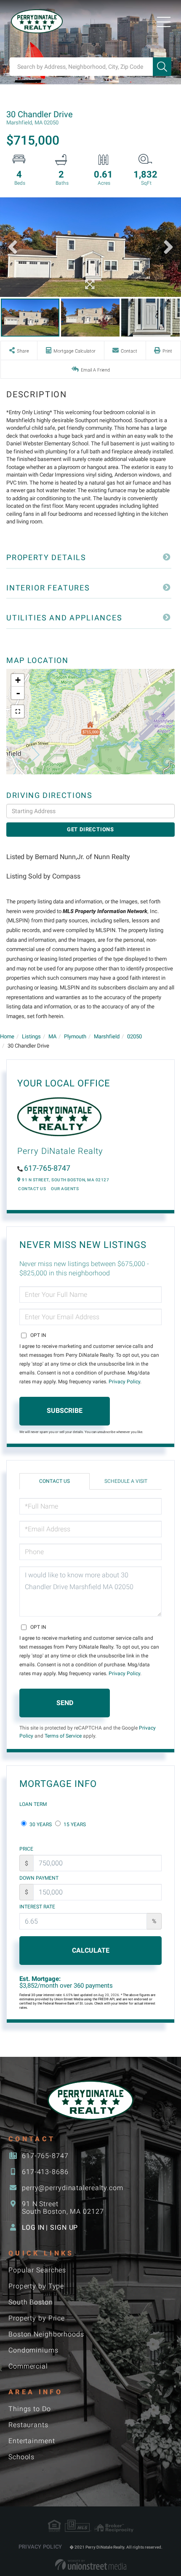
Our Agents (65, 1189)
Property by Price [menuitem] (37, 2318)
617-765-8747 (47, 1168)
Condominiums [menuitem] (33, 2350)
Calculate (91, 1950)
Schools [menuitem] (21, 2457)
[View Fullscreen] (18, 711)
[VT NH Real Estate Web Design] (91, 2565)
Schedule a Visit (126, 1481)
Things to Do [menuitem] (30, 2409)
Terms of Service (63, 1736)
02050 (134, 1036)
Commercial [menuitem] (28, 2366)
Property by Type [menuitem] (36, 2286)
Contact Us (32, 1189)
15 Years (74, 1824)
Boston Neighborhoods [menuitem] (46, 2334)
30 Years (40, 1824)
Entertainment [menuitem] (32, 2441)
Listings (31, 1036)
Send (65, 1703)
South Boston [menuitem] (31, 2302)
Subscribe (65, 1411)
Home (7, 1036)
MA (52, 1036)
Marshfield (107, 1036)
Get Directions (90, 829)
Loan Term (33, 1804)
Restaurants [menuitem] (28, 2425)
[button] (162, 67)
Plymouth (75, 1036)
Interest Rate (37, 1907)
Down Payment (39, 1878)
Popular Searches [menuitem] (37, 2270)
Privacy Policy (124, 1382)
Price (26, 1849)
